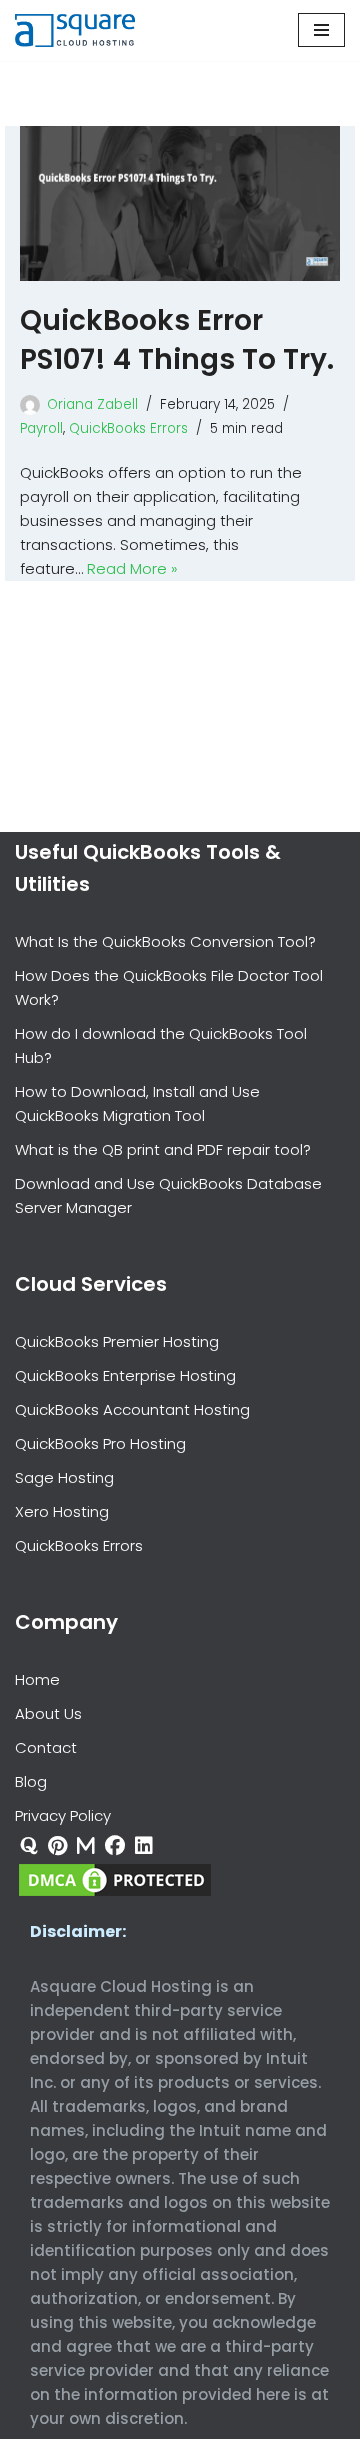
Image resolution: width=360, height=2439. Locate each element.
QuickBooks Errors (128, 428)
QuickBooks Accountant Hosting (132, 1409)
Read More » (132, 568)
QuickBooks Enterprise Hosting (125, 1375)
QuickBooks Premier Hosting (117, 1341)
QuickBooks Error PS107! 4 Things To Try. (177, 340)
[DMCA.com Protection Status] (115, 1894)
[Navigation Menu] (321, 30)
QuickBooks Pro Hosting (100, 1443)
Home (37, 1679)
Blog (31, 1781)
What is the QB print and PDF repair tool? (163, 1149)
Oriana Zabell (92, 404)
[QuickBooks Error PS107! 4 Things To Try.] (180, 203)
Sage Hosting (64, 1477)
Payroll (41, 428)
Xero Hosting (62, 1511)
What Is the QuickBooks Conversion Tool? (165, 941)
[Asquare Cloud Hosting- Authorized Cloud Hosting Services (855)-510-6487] (75, 30)
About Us (48, 1713)
